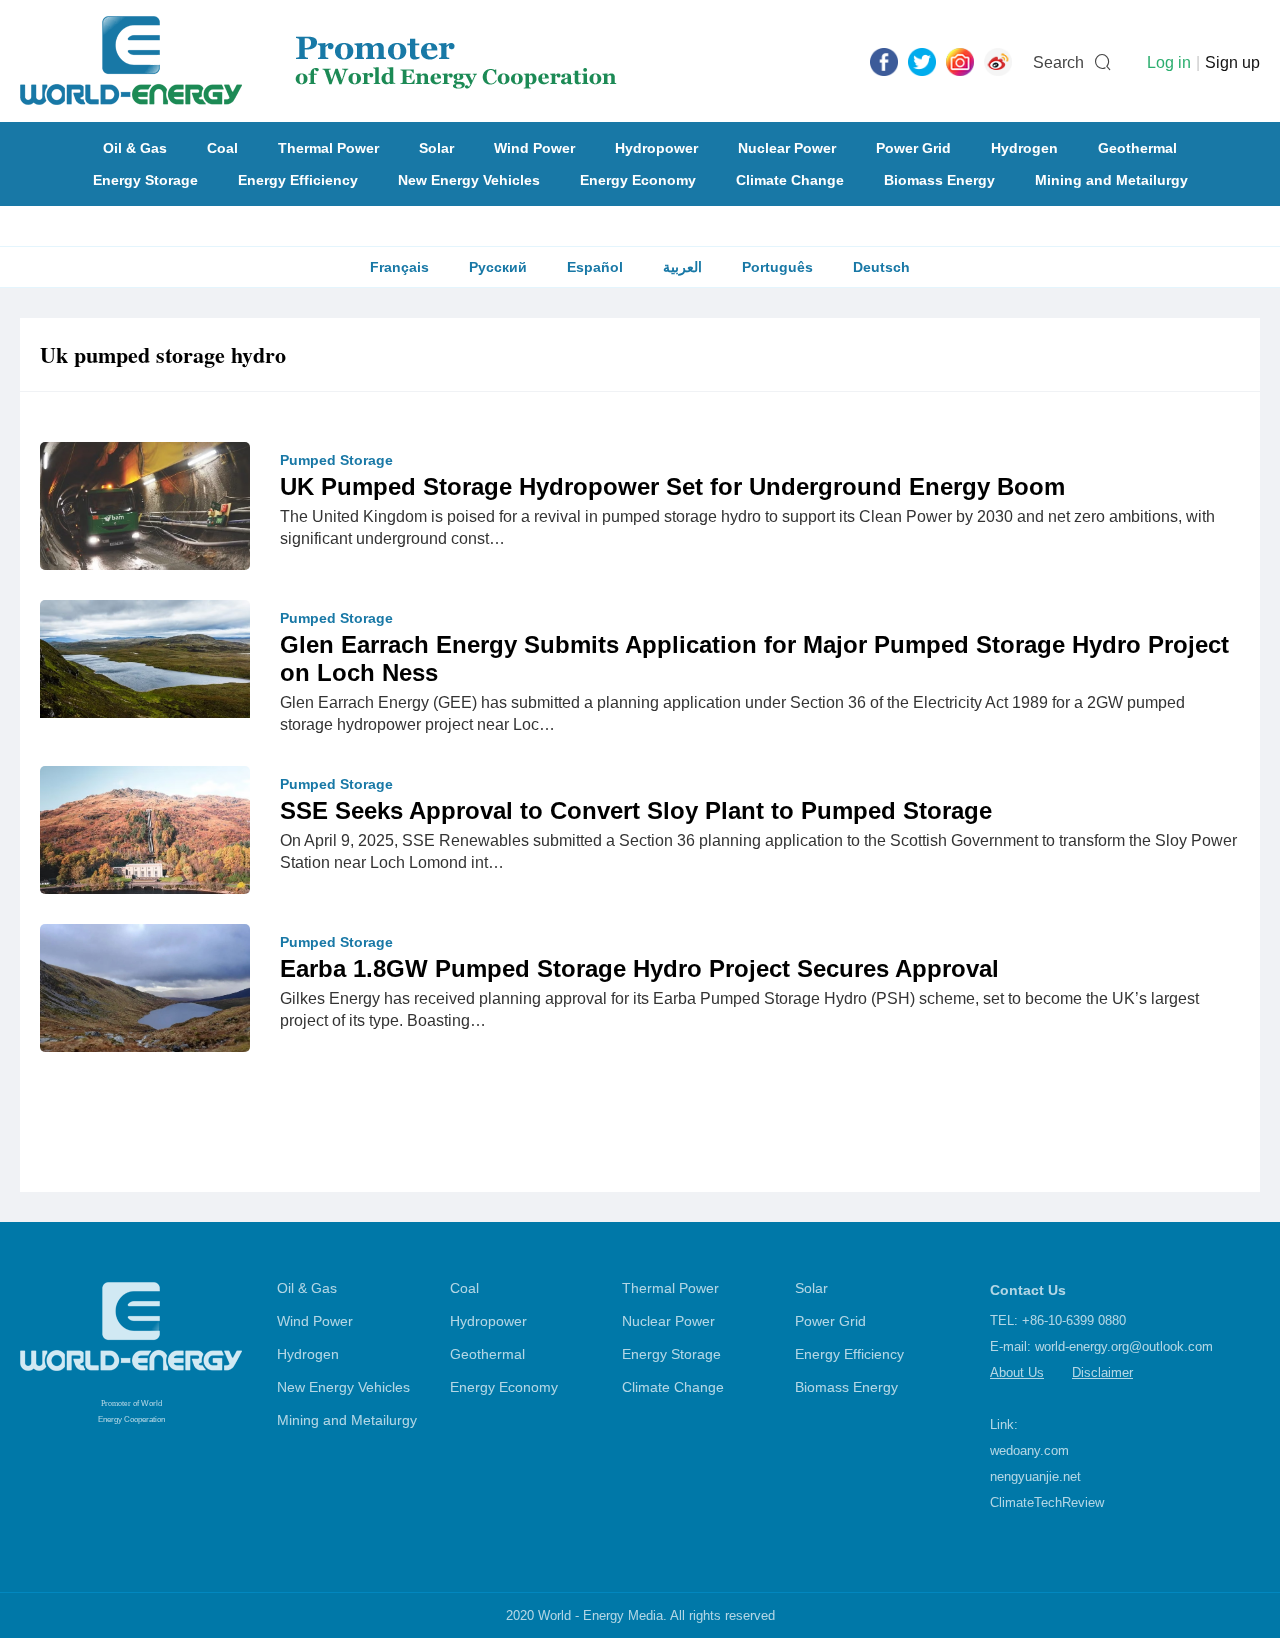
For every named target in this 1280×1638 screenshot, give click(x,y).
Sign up (1232, 62)
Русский (498, 267)
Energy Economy (638, 180)
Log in (1169, 62)
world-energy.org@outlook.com (1124, 1346)
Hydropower (656, 148)
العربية (682, 267)
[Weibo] (998, 61)
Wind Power (534, 148)
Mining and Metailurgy (1111, 180)
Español (595, 267)
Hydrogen (1024, 148)
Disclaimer (1102, 1372)
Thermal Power (328, 148)
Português (777, 267)
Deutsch (881, 267)
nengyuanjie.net (1035, 1476)
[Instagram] (960, 61)
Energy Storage (145, 180)
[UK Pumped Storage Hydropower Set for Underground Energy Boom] (145, 510)
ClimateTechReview (1047, 1502)
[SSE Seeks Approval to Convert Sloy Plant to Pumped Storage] (145, 835)
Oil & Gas (135, 148)
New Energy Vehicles (469, 180)
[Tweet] (922, 61)
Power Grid (913, 148)
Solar (436, 148)
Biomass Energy (939, 180)
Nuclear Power (787, 148)
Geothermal (1137, 148)
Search (1058, 62)
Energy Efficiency (298, 180)
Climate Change (790, 180)
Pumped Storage (336, 460)
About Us (1017, 1372)
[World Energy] (318, 61)
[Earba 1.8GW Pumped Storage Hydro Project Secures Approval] (145, 1000)
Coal (222, 148)
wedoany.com (1029, 1450)
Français (399, 267)
